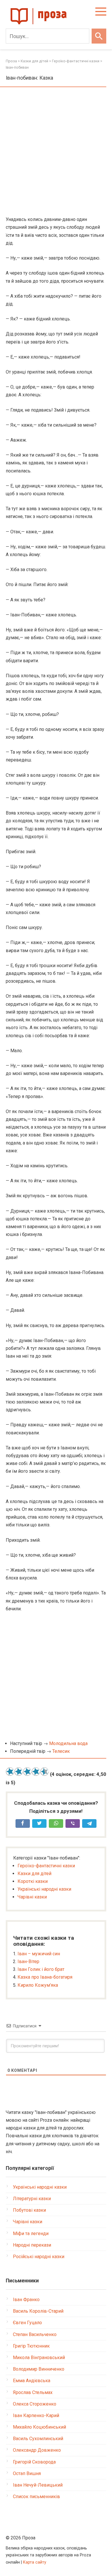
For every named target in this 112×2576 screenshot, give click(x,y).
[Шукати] (99, 36)
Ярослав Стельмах (33, 2392)
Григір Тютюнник (31, 2346)
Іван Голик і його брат (41, 1969)
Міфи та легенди (31, 2233)
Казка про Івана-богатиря (45, 1977)
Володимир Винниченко (39, 2369)
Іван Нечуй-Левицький (38, 2485)
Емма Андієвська (32, 2381)
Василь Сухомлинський (38, 2439)
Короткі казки (33, 1881)
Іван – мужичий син (39, 1954)
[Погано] (19, 1772)
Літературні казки (32, 2199)
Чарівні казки (32, 1897)
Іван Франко (26, 2300)
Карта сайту (35, 2562)
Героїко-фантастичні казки (46, 1866)
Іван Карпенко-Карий (36, 2415)
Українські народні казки (44, 1889)
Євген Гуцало (27, 2323)
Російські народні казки (39, 2257)
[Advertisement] (56, 152)
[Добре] (36, 1772)
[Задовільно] (27, 1772)
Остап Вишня (27, 2473)
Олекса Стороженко (35, 2404)
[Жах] (10, 1772)
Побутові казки (29, 2210)
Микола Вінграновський (39, 2358)
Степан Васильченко (35, 2334)
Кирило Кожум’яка (38, 1985)
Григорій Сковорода (34, 2462)
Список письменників (36, 2497)
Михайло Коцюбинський (39, 2427)
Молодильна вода (68, 1743)
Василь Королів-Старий (38, 2311)
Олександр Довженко (37, 2450)
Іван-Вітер (28, 1961)
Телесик (61, 1751)
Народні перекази (32, 2245)
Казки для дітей (34, 1874)
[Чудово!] (45, 1772)
